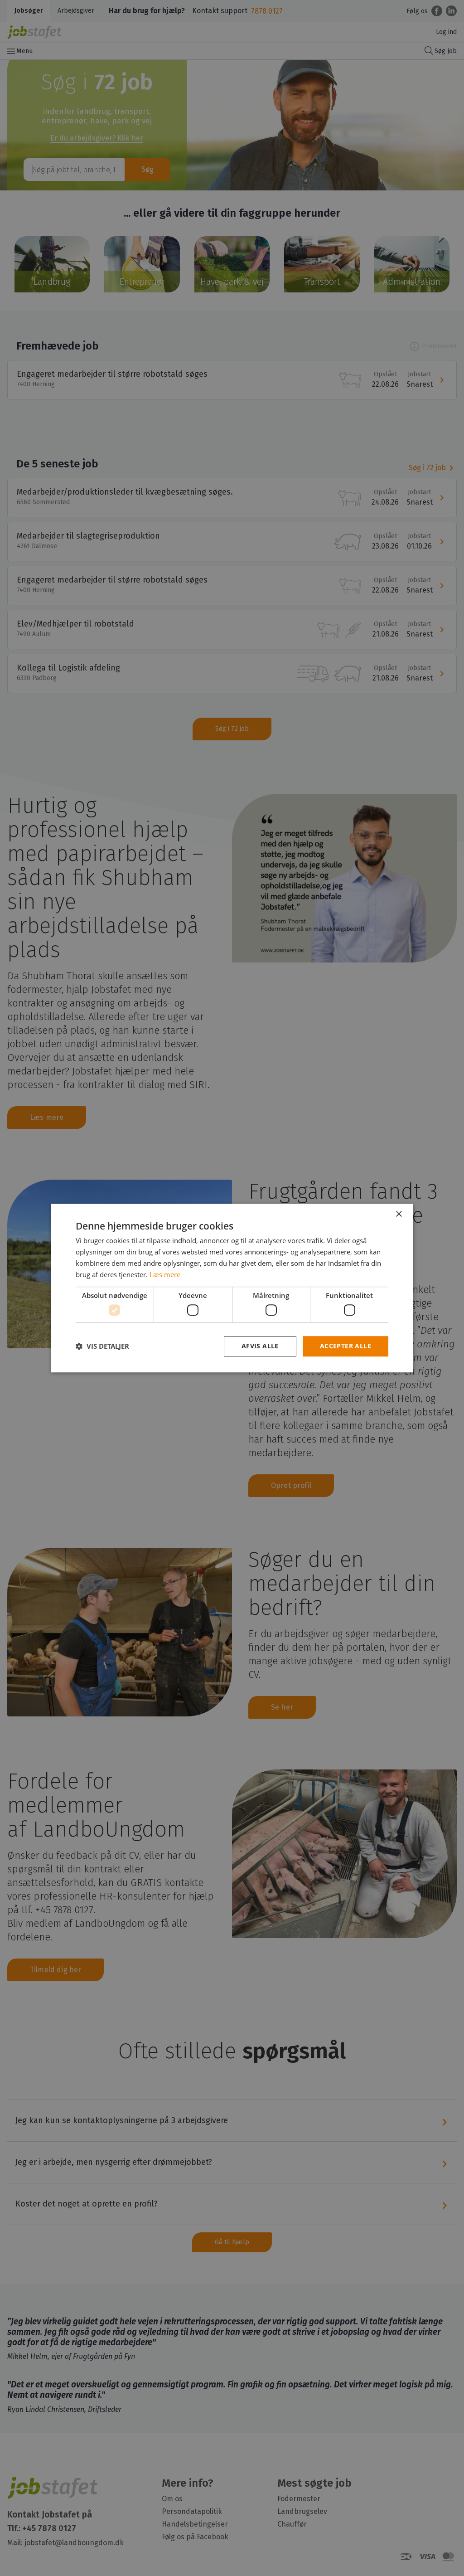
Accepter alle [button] (346, 1346)
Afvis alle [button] (260, 1346)
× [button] (399, 1214)
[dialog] (232, 1288)
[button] (102, 1346)
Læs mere (165, 1274)
